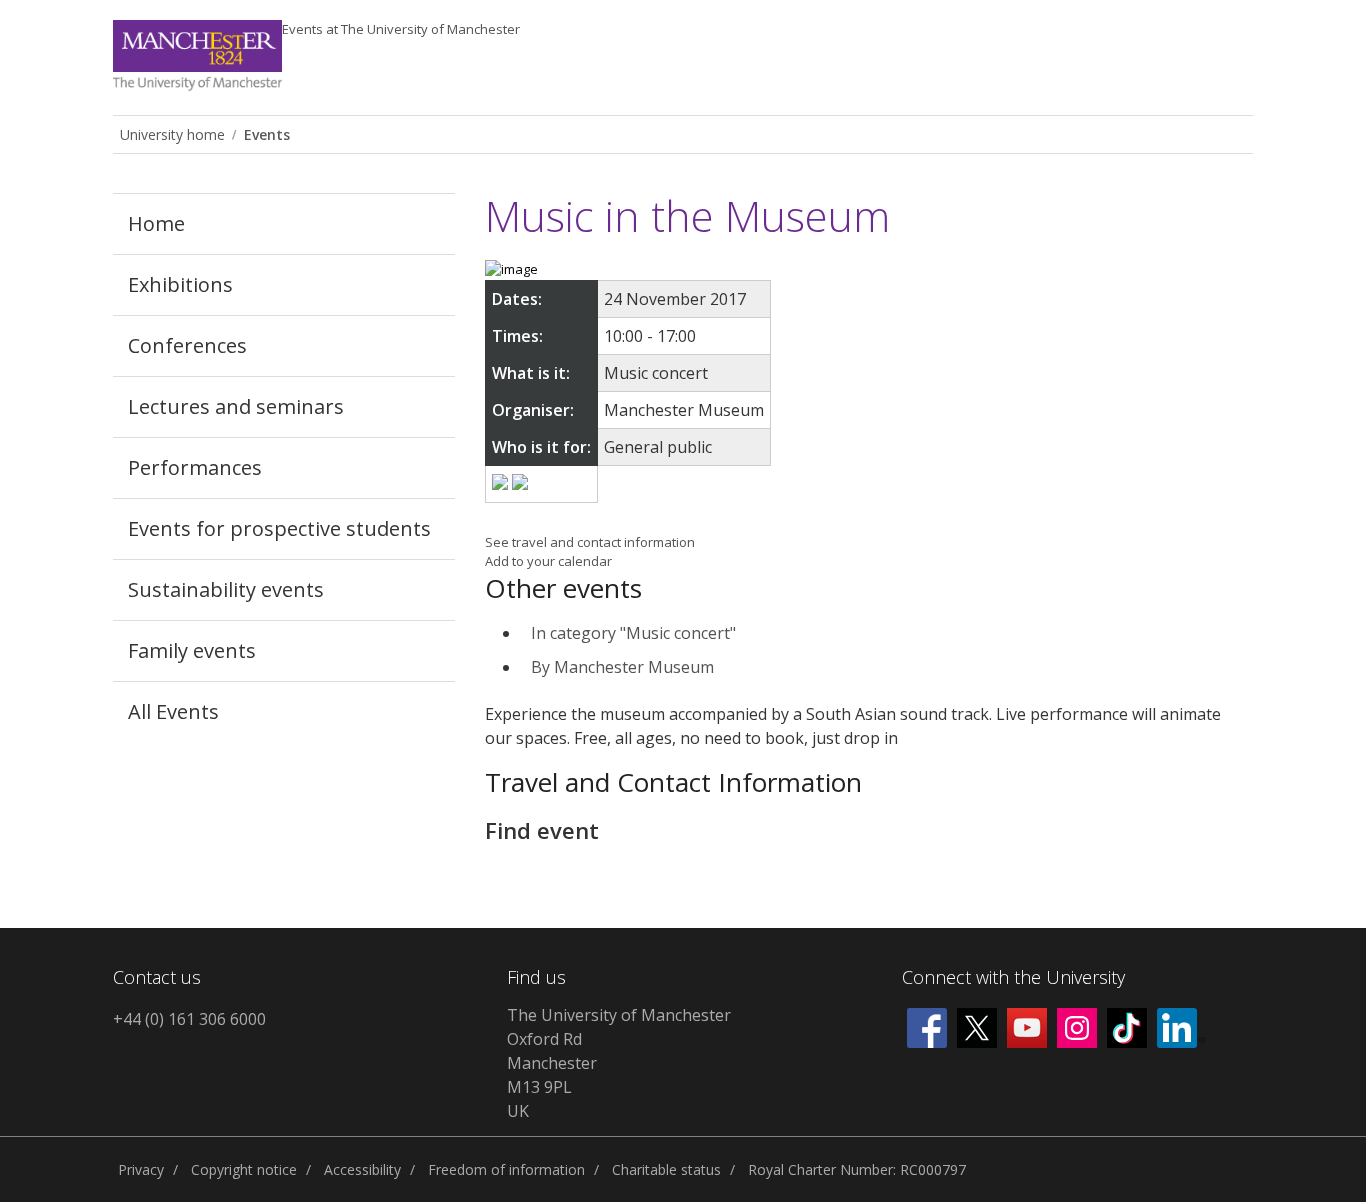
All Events (173, 711)
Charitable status (666, 1169)
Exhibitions (180, 284)
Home (156, 223)
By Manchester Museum (622, 667)
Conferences (187, 345)
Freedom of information (506, 1169)
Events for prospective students (279, 528)
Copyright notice (244, 1169)
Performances (195, 467)
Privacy (141, 1169)
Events (401, 29)
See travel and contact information (590, 542)
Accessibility (362, 1169)
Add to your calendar (548, 561)
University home (172, 134)
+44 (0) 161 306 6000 (189, 1019)
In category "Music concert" (633, 633)
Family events (192, 650)
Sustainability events (226, 589)
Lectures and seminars (236, 406)
